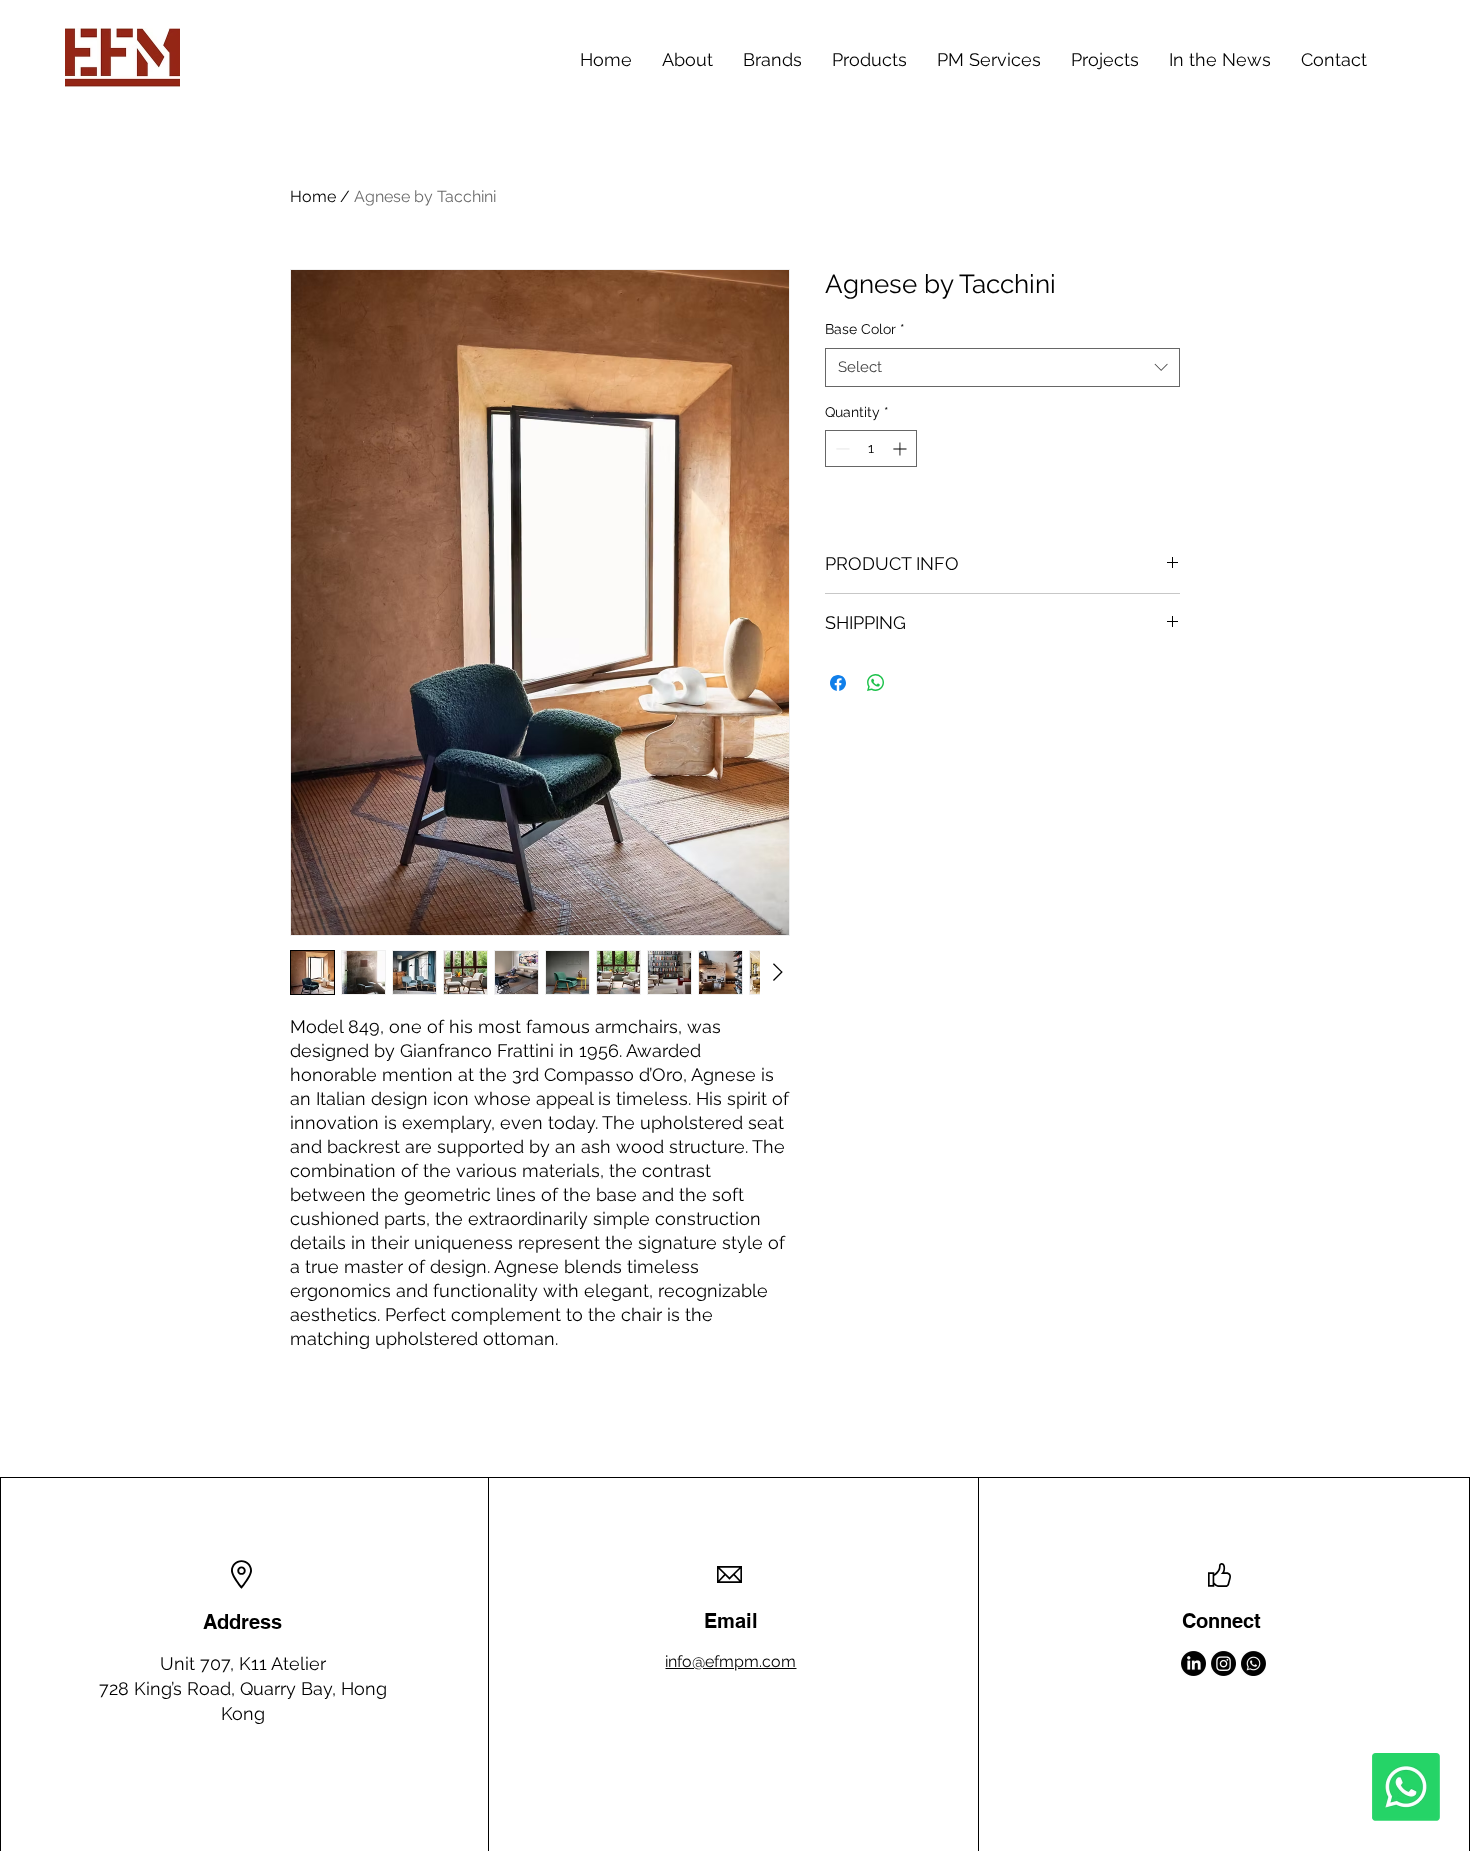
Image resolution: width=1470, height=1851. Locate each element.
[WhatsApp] (1253, 1663)
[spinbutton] (871, 448)
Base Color (865, 329)
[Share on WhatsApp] (876, 683)
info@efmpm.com (730, 1661)
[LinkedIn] (1193, 1663)
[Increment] (901, 448)
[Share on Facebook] (838, 683)
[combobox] (1002, 367)
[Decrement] (840, 448)
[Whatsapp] (1406, 1787)
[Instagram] (1223, 1663)
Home (313, 196)
